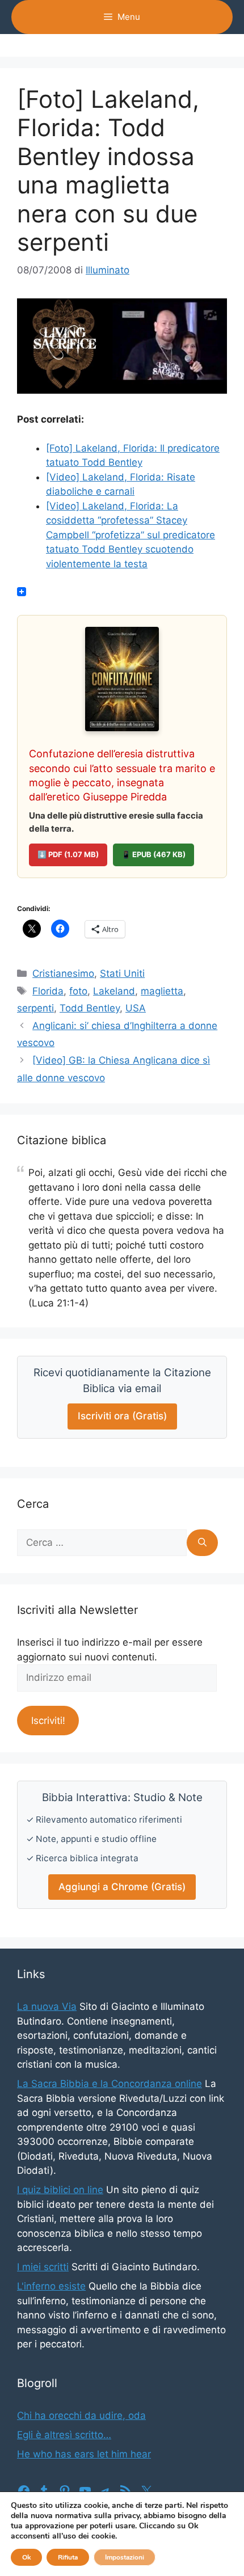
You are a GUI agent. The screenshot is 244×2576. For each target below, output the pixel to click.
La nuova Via (47, 2006)
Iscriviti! (48, 1721)
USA (136, 1008)
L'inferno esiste (51, 2286)
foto (78, 991)
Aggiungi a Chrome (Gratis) (122, 1887)
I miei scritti (43, 2267)
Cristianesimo (63, 973)
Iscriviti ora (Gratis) (122, 1416)
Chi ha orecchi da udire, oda (81, 2415)
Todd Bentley (90, 1008)
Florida (48, 991)
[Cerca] (202, 1543)
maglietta (162, 991)
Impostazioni (125, 2557)
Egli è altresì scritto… (64, 2435)
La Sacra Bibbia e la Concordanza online (110, 2084)
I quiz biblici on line (60, 2190)
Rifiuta (68, 2557)
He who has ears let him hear (84, 2454)
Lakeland (114, 991)
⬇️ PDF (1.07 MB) (68, 854)
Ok (26, 2557)
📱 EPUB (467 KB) (153, 854)
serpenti (35, 1008)
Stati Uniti (122, 973)
